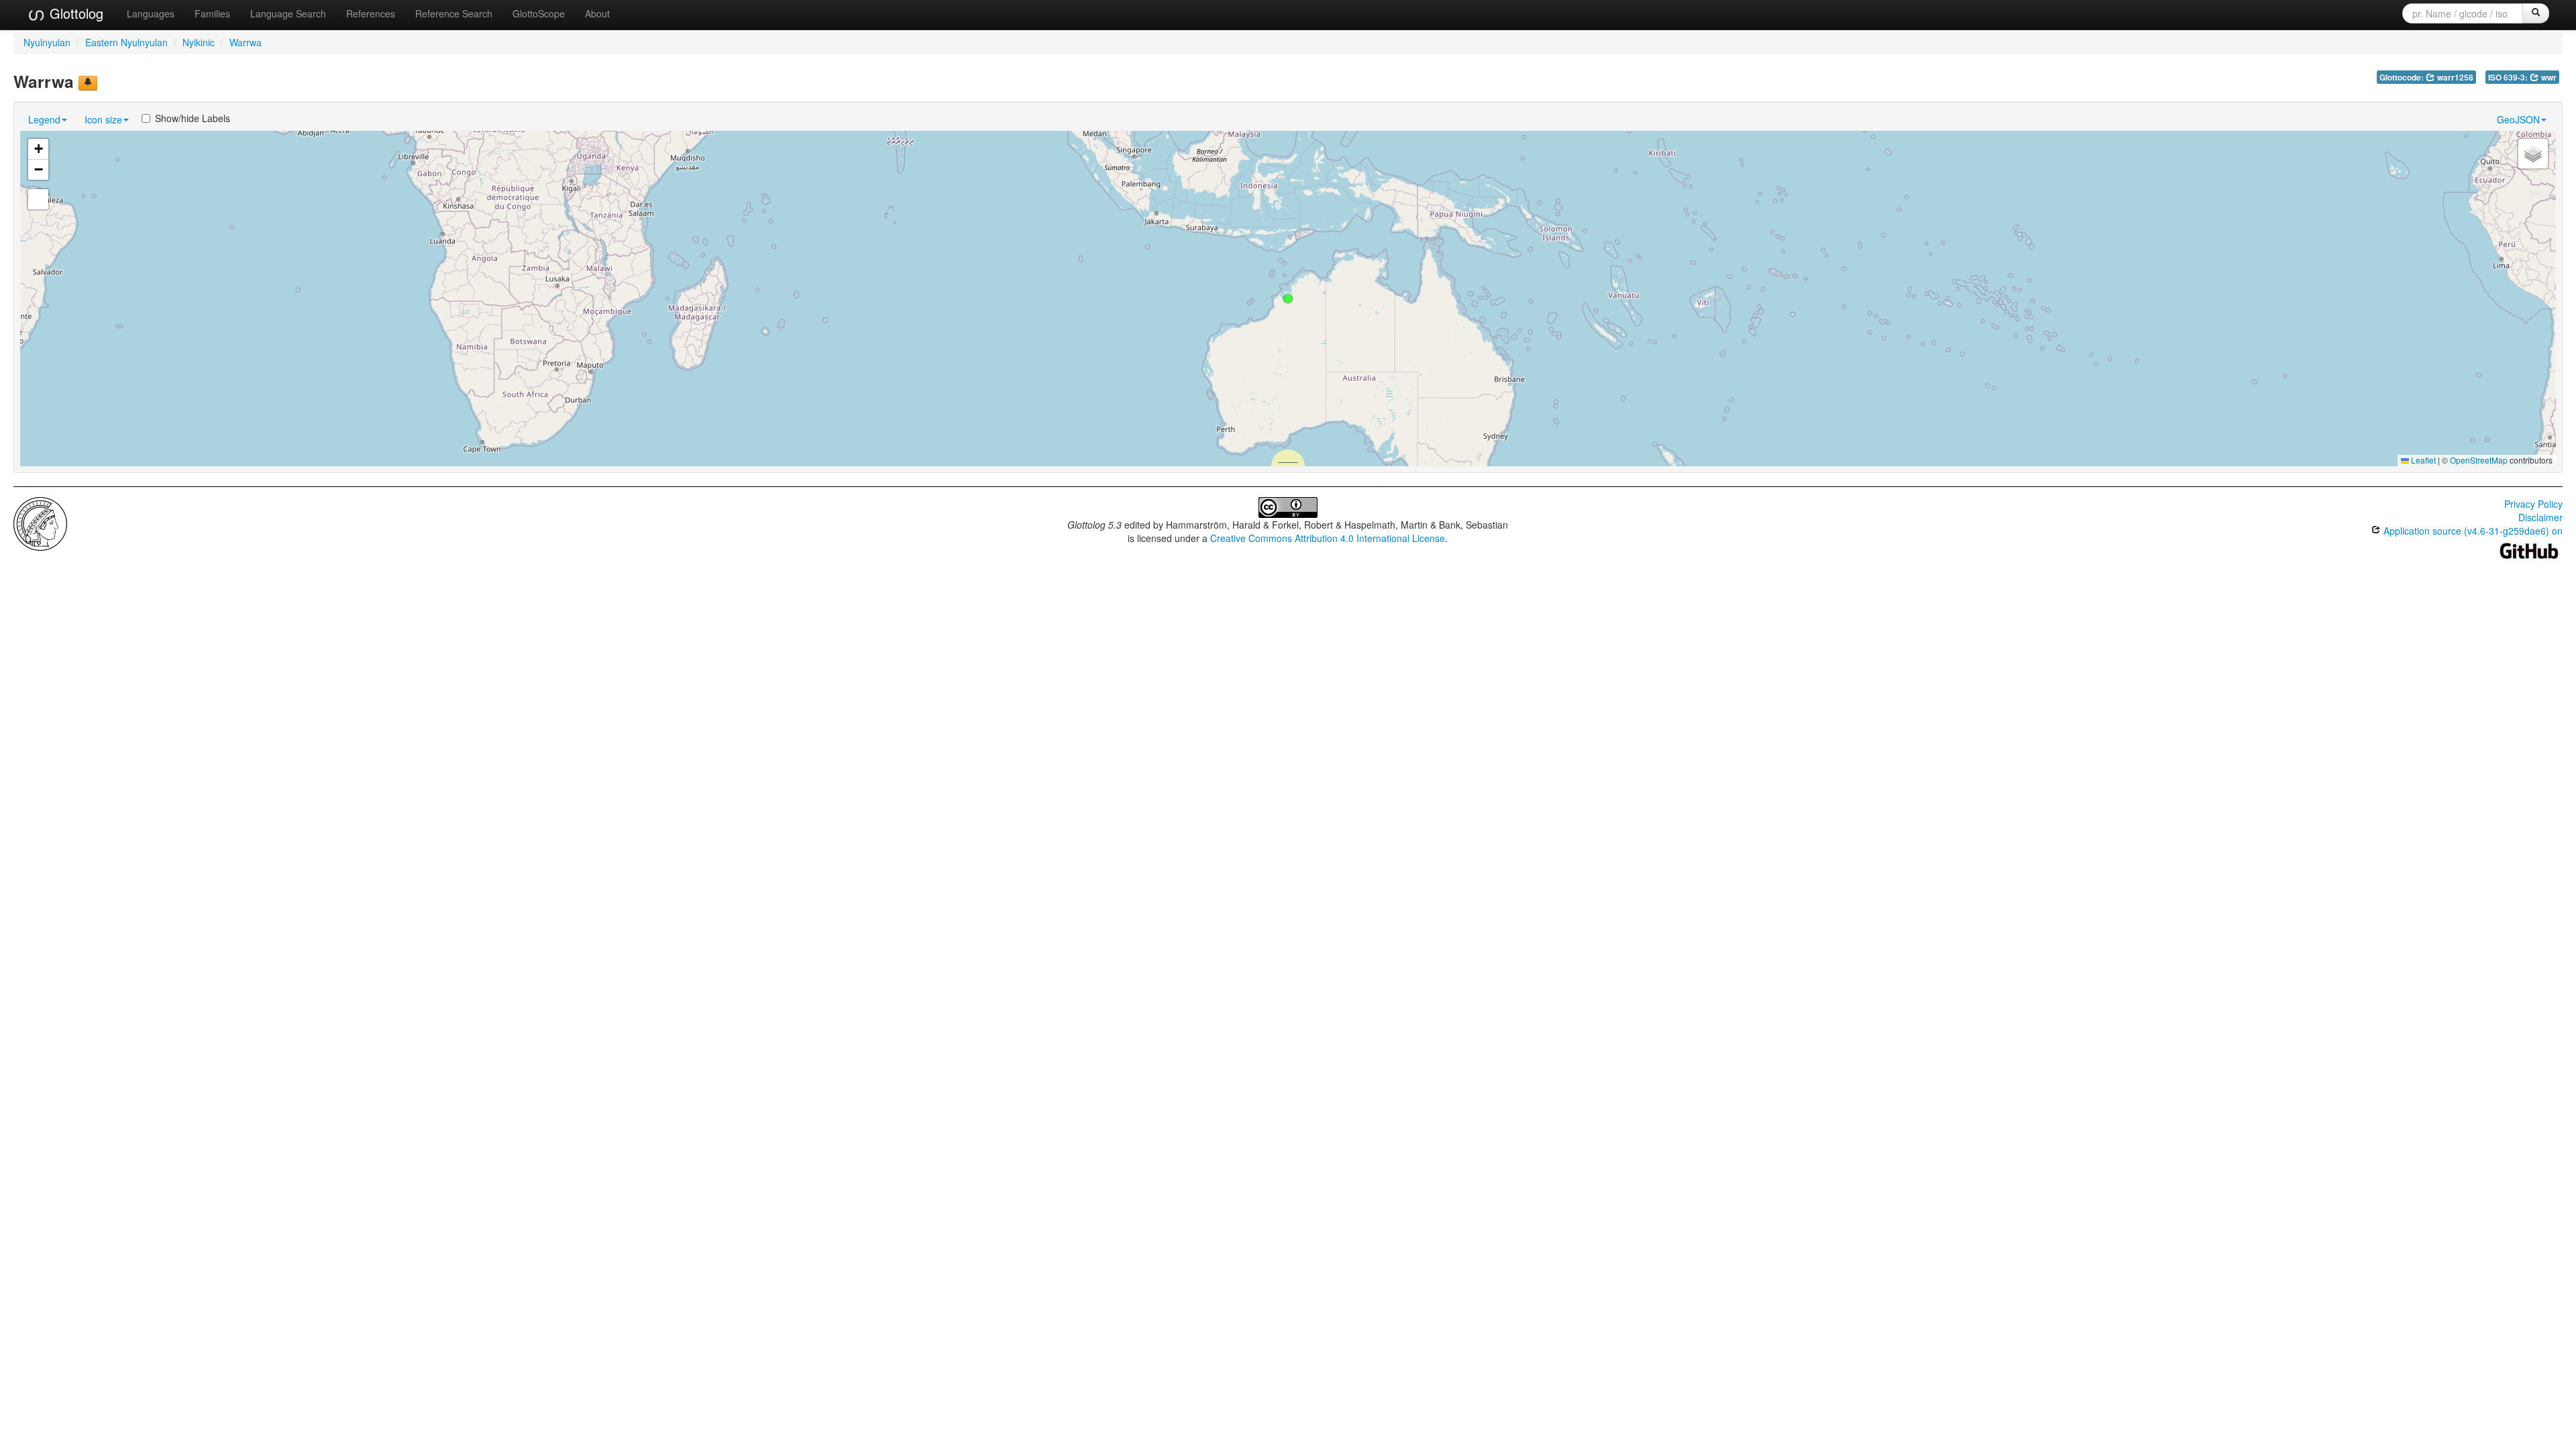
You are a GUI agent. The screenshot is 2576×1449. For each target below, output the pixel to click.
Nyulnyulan (47, 42)
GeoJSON (2518, 119)
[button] (1288, 299)
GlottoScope (539, 13)
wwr (2548, 77)
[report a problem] (88, 83)
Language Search (288, 13)
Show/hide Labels (193, 118)
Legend (44, 119)
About (597, 13)
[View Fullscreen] (38, 199)
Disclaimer (2540, 517)
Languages (151, 13)
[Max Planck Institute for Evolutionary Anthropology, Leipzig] (40, 523)
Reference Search (454, 13)
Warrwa (246, 42)
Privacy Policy (2533, 504)
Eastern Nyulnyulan (126, 42)
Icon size (103, 119)
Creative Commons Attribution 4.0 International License (1328, 538)
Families (212, 13)
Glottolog (74, 13)
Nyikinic (199, 42)
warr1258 (2454, 77)
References (371, 13)
